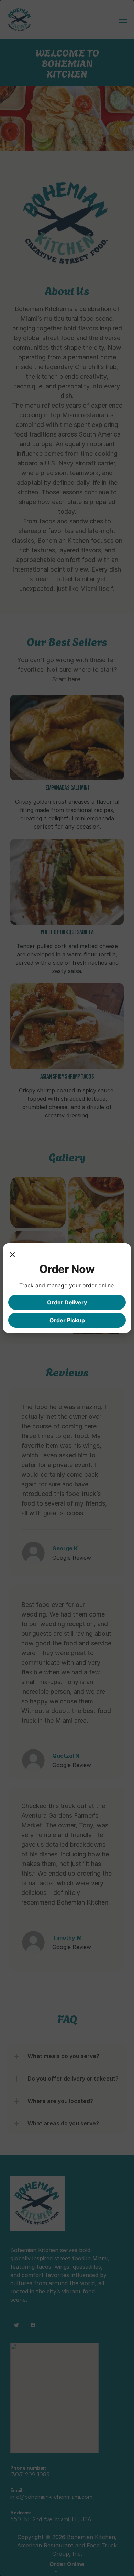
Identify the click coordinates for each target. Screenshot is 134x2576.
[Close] (12, 1255)
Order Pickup (67, 1320)
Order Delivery (67, 1302)
